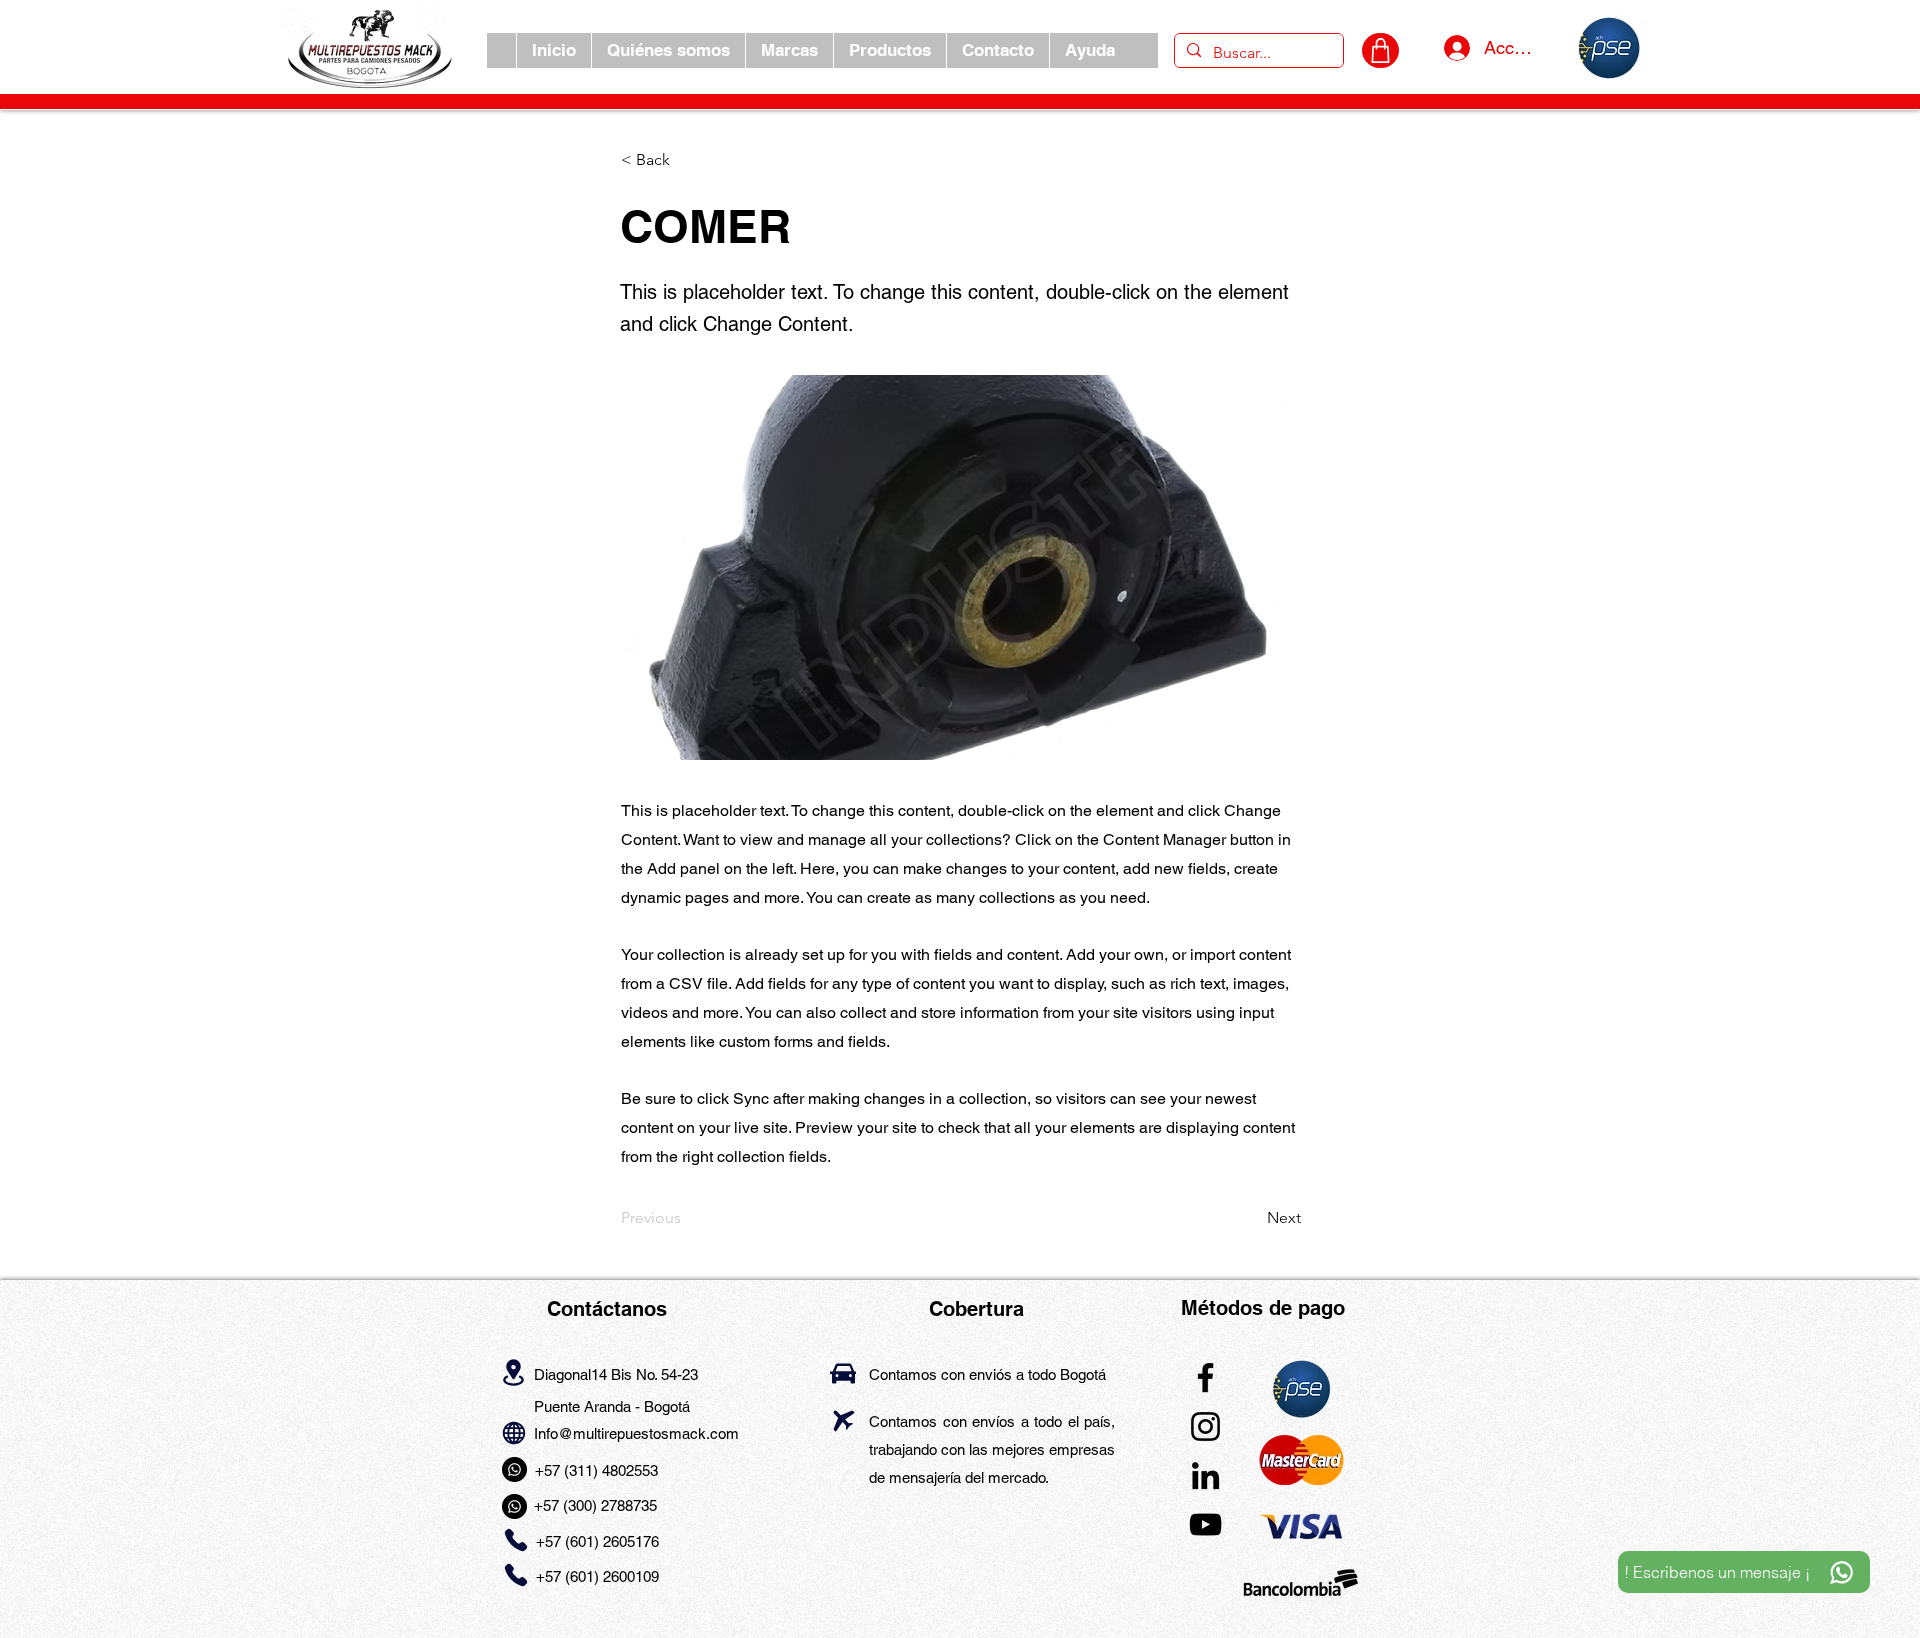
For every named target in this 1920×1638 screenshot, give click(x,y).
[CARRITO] (1380, 50)
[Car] (843, 1373)
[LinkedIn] (1205, 1475)
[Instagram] (1205, 1426)
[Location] (513, 1373)
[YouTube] (1205, 1524)
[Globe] (513, 1432)
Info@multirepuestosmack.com (636, 1433)
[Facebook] (1205, 1377)
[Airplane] (843, 1420)
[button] (789, 50)
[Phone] (515, 1539)
